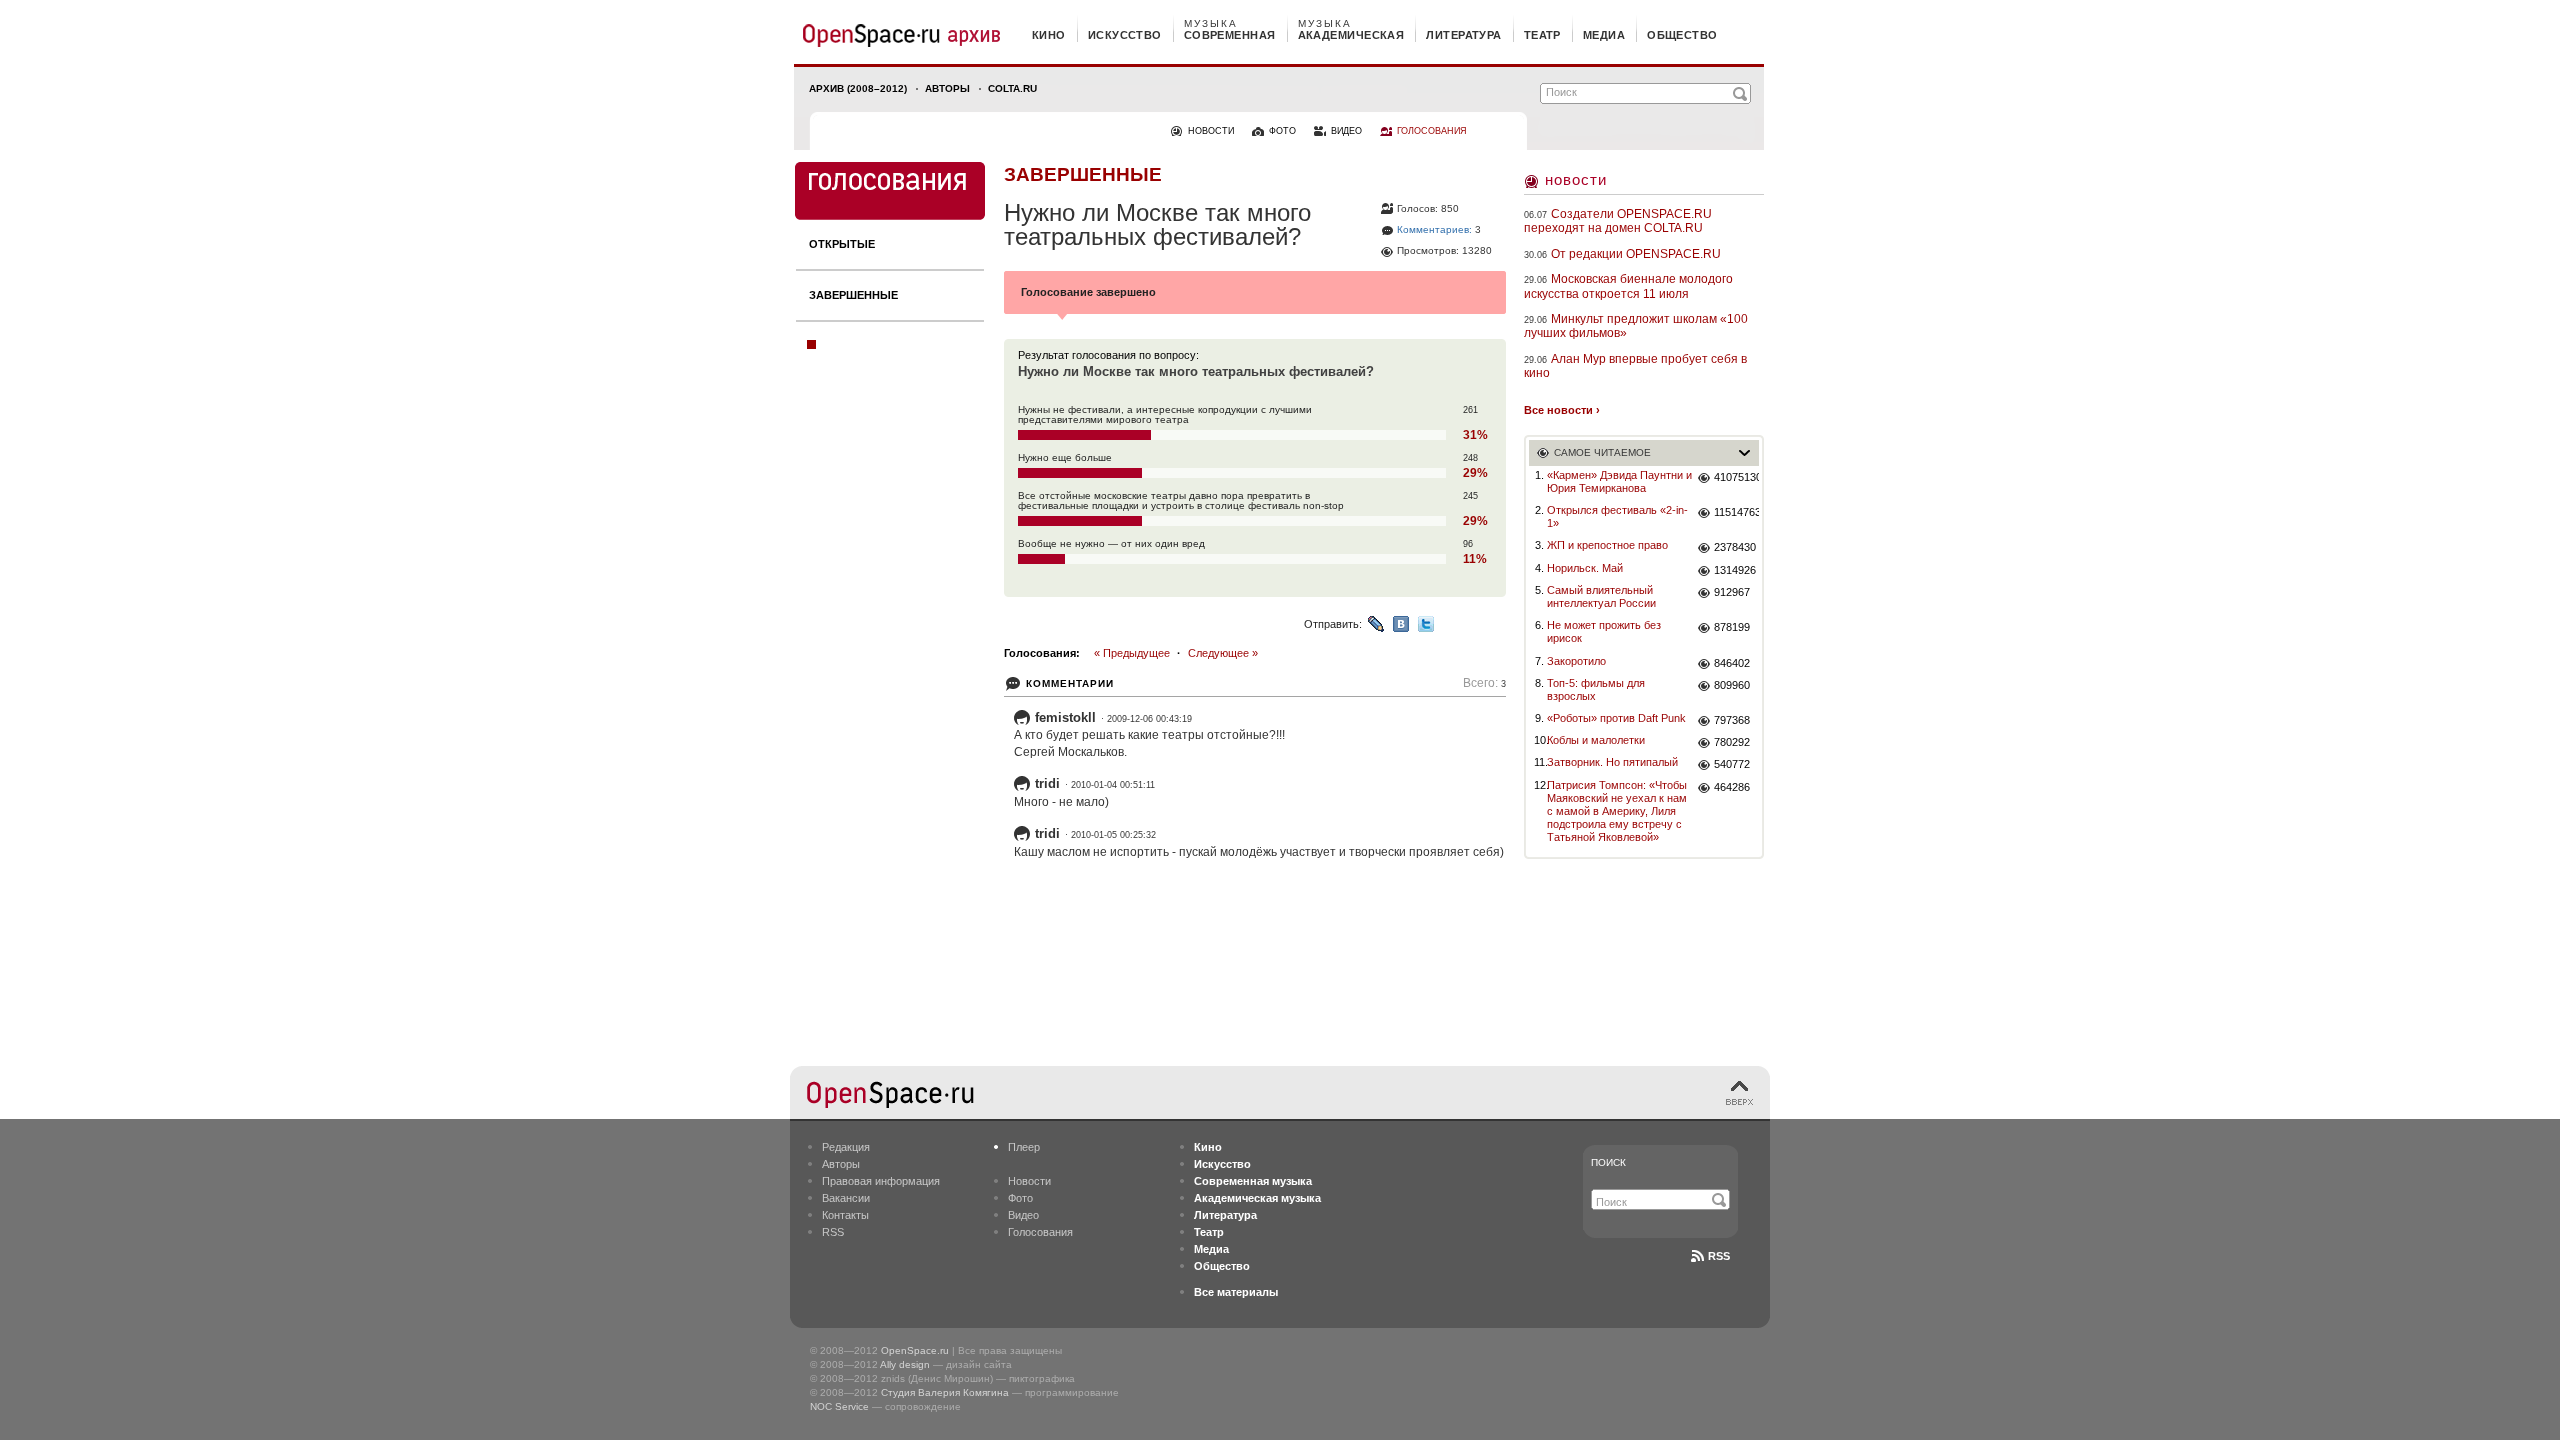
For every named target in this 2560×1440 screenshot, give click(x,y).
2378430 (1735, 547)
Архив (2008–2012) (858, 88)
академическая (1351, 35)
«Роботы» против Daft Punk (1616, 718)
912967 (1732, 592)
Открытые (842, 244)
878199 (1732, 627)
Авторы (947, 88)
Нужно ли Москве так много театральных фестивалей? (1196, 371)
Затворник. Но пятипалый (1612, 762)
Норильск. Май (1585, 568)
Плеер (1024, 1147)
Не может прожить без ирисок (1604, 631)
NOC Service (839, 1406)
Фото (1020, 1198)
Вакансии (846, 1198)
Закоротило (1576, 661)
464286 (1732, 787)
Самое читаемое (1602, 452)
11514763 (1736, 512)
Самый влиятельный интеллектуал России (1601, 596)
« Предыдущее (1132, 653)
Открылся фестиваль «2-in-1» (1617, 516)
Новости (1576, 179)
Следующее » (1223, 653)
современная (1230, 35)
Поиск (1608, 1162)
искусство (1125, 35)
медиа (1604, 35)
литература (1463, 35)
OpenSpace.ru (915, 1350)
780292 (1732, 742)
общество (1682, 35)
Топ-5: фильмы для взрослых (1596, 689)
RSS (833, 1232)
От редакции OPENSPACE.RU (1636, 254)
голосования (1432, 131)
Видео (1023, 1215)
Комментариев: (1434, 229)
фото (1282, 131)
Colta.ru (1012, 88)
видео (1346, 131)
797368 (1732, 720)
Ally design (905, 1364)
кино (1049, 35)
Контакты (845, 1215)
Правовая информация (881, 1181)
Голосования (1040, 1232)
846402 (1732, 663)
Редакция (846, 1147)
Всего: (1484, 683)
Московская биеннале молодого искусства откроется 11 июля (1628, 286)
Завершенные (853, 295)
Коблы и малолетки (1596, 740)
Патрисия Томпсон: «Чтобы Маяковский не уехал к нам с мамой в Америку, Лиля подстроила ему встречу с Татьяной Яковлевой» (1617, 811)
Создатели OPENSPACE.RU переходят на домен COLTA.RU (1618, 221)
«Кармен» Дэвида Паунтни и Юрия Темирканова (1619, 481)
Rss (1719, 1256)
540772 (1732, 764)
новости (1211, 131)
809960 (1732, 685)
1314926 (1735, 570)
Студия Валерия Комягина (945, 1392)
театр (1542, 35)
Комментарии (1070, 683)
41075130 (1736, 477)
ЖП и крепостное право (1607, 545)
